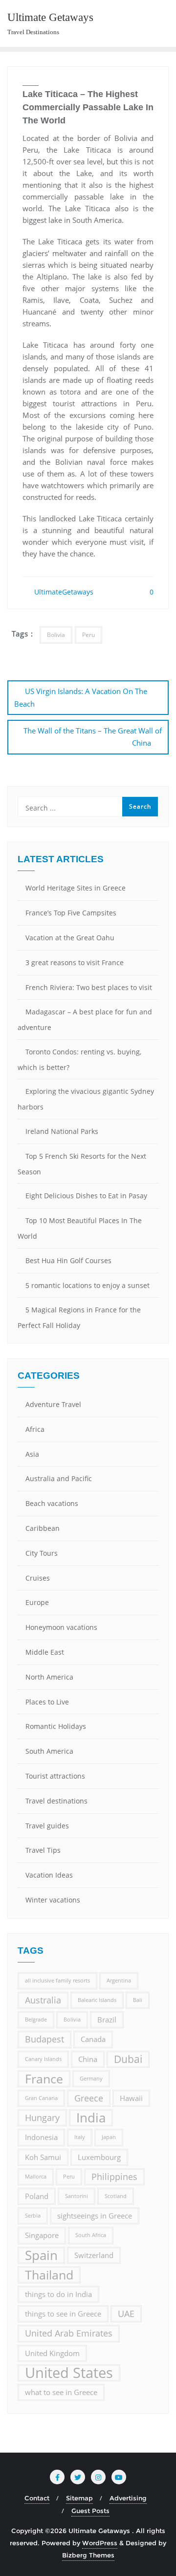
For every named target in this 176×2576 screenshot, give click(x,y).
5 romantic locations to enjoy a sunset (88, 1285)
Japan (109, 2137)
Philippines (114, 2177)
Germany (91, 2079)
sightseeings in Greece (95, 2216)
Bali (138, 2000)
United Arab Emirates (69, 2333)
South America (49, 1751)
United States (69, 2373)
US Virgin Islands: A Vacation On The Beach (81, 697)
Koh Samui (43, 2157)
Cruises (38, 1578)
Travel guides (47, 1826)
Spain (41, 2255)
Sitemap (79, 2498)
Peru (88, 635)
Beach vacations (52, 1503)
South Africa (91, 2235)
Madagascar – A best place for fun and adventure (85, 1020)
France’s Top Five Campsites (71, 913)
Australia (43, 2000)
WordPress (100, 2543)
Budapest (44, 2039)
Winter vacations (53, 1900)
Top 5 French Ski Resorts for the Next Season (82, 1164)
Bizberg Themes (88, 2555)
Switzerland (94, 2255)
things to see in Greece (63, 2314)
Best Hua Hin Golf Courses (68, 1260)
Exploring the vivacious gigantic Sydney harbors (86, 1099)
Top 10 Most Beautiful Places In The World (80, 1228)
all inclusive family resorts (57, 1981)
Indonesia (41, 2137)
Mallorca (36, 2177)
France (44, 2079)
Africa (35, 1429)
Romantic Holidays (56, 1726)
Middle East (45, 1652)
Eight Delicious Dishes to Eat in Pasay (86, 1196)
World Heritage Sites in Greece (76, 888)
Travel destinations (56, 1801)
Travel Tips (43, 1850)
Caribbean (43, 1528)
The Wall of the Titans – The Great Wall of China (93, 737)
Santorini (77, 2196)
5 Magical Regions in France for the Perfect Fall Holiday (79, 1318)
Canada (93, 2039)
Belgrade (36, 2020)
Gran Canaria (41, 2098)
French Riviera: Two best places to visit (89, 987)
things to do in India (58, 2294)
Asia (32, 1454)
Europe (37, 1602)
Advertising (128, 2498)
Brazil (107, 2020)
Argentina (119, 1981)
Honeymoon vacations (61, 1627)
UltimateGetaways (63, 592)
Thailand (49, 2275)
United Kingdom (52, 2353)
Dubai (128, 2059)
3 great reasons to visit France (75, 962)
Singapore (42, 2235)
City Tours (42, 1553)
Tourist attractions (55, 1776)
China (88, 2059)
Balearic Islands (97, 2000)
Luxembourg (99, 2157)
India (91, 2118)
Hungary (42, 2118)
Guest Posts (90, 2511)
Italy (80, 2137)
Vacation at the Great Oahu (70, 938)
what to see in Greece (61, 2392)
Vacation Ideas (49, 1875)
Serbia (33, 2216)
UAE (126, 2314)
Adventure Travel (53, 1404)
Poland (37, 2196)
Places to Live (47, 1702)
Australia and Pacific (59, 1478)
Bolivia (56, 635)
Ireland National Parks (62, 1131)
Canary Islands (43, 2059)
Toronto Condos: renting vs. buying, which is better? (79, 1060)
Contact (37, 2498)
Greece (89, 2098)
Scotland (116, 2196)
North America (49, 1677)
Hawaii (131, 2098)
